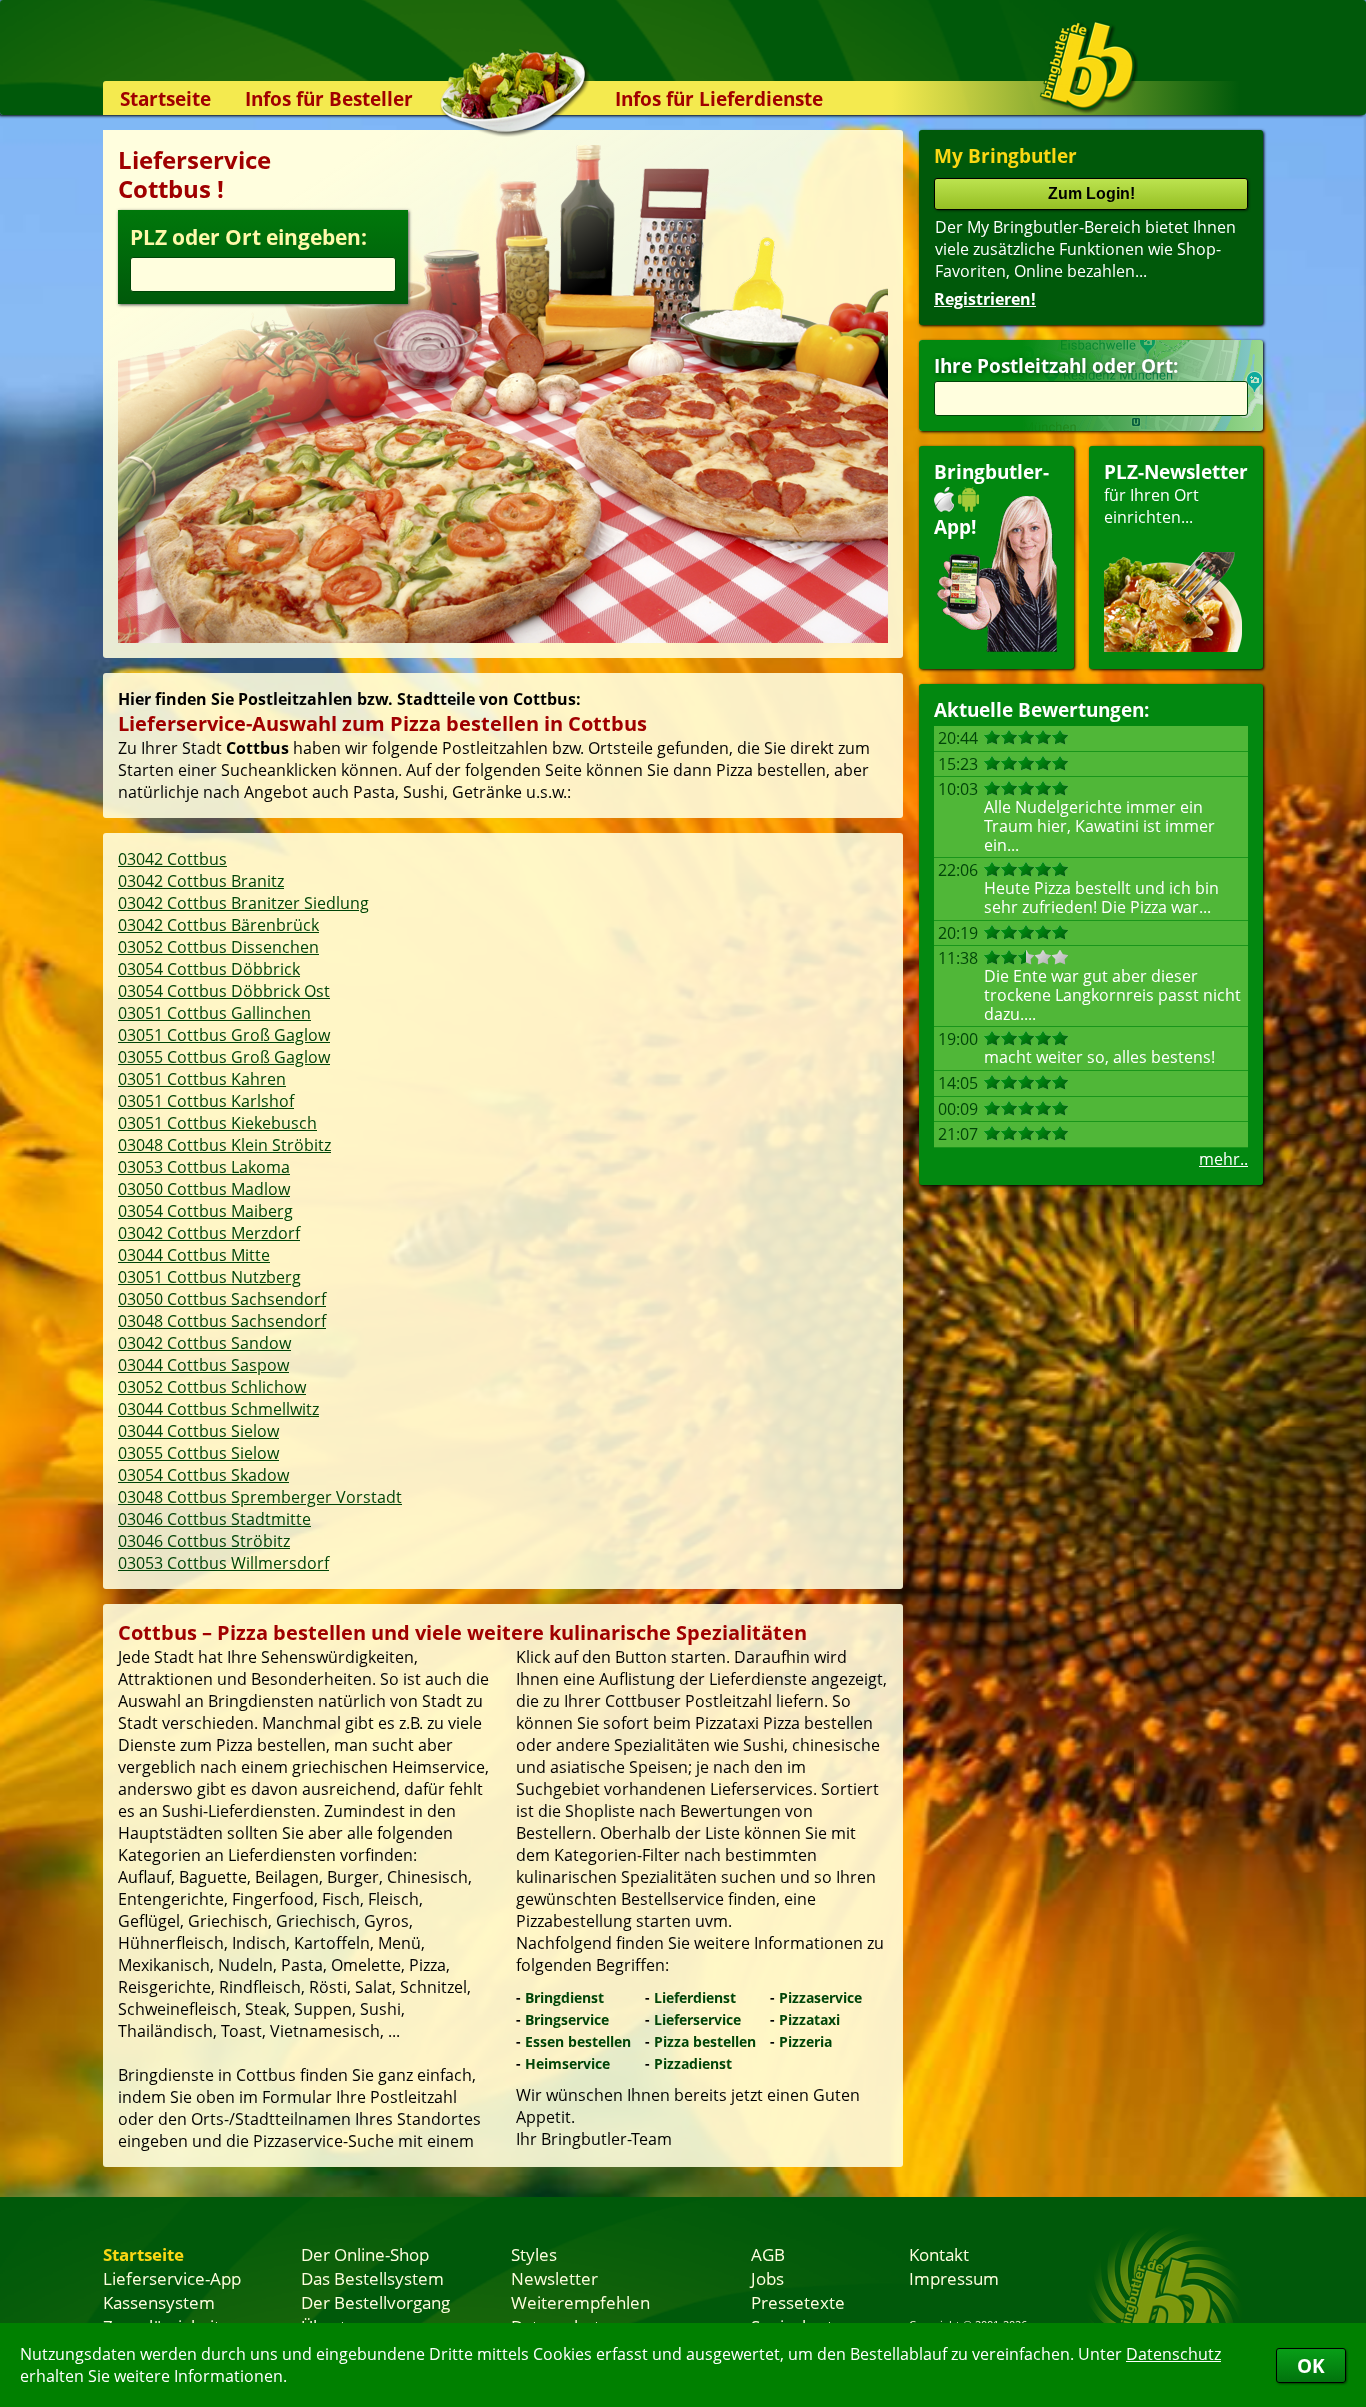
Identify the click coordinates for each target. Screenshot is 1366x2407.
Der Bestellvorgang (375, 2302)
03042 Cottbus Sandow (204, 1343)
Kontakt (939, 2254)
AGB (768, 2254)
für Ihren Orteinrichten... (1176, 493)
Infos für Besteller (329, 98)
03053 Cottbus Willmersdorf (223, 1563)
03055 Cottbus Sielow (198, 1453)
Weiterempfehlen (580, 2302)
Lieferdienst (695, 1997)
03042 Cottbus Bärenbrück (218, 925)
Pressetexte (798, 2302)
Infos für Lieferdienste (719, 98)
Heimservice (567, 2063)
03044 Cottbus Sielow (198, 1431)
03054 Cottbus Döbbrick (209, 969)
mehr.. (1223, 1159)
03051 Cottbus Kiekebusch (217, 1123)
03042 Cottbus (172, 859)
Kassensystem (159, 2302)
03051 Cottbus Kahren (202, 1079)
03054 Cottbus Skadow (203, 1475)
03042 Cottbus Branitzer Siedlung (243, 903)
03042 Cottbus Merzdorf (209, 1233)
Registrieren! (985, 299)
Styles (534, 2254)
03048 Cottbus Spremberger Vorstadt (260, 1497)
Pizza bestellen (705, 2041)
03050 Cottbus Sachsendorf (222, 1299)
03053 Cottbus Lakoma (204, 1167)
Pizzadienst (693, 2063)
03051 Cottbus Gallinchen (214, 1013)
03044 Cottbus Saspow (203, 1365)
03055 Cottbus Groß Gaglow (224, 1057)
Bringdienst (564, 1997)
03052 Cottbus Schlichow (212, 1387)
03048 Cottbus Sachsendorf (222, 1321)
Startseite (165, 98)
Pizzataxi (809, 2019)
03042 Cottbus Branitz (201, 881)
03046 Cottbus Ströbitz (204, 1541)
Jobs (767, 2278)
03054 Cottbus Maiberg (205, 1211)
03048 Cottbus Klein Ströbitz (224, 1145)
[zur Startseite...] (1087, 66)
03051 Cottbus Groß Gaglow (224, 1035)
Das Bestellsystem (372, 2278)
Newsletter (554, 2278)
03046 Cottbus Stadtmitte (214, 1519)
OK (1311, 2365)
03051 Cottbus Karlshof (206, 1101)
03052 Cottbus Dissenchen (218, 947)
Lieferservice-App (172, 2278)
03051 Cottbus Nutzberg (209, 1277)
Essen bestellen (578, 2041)
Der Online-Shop (365, 2254)
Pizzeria (805, 2041)
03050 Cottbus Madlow (204, 1189)
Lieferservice (697, 2019)
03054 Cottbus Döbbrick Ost (224, 991)
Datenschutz (1173, 2354)
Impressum (954, 2278)
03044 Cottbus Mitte (194, 1255)
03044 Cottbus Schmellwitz (218, 1409)
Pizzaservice (820, 1997)
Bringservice (567, 2019)
